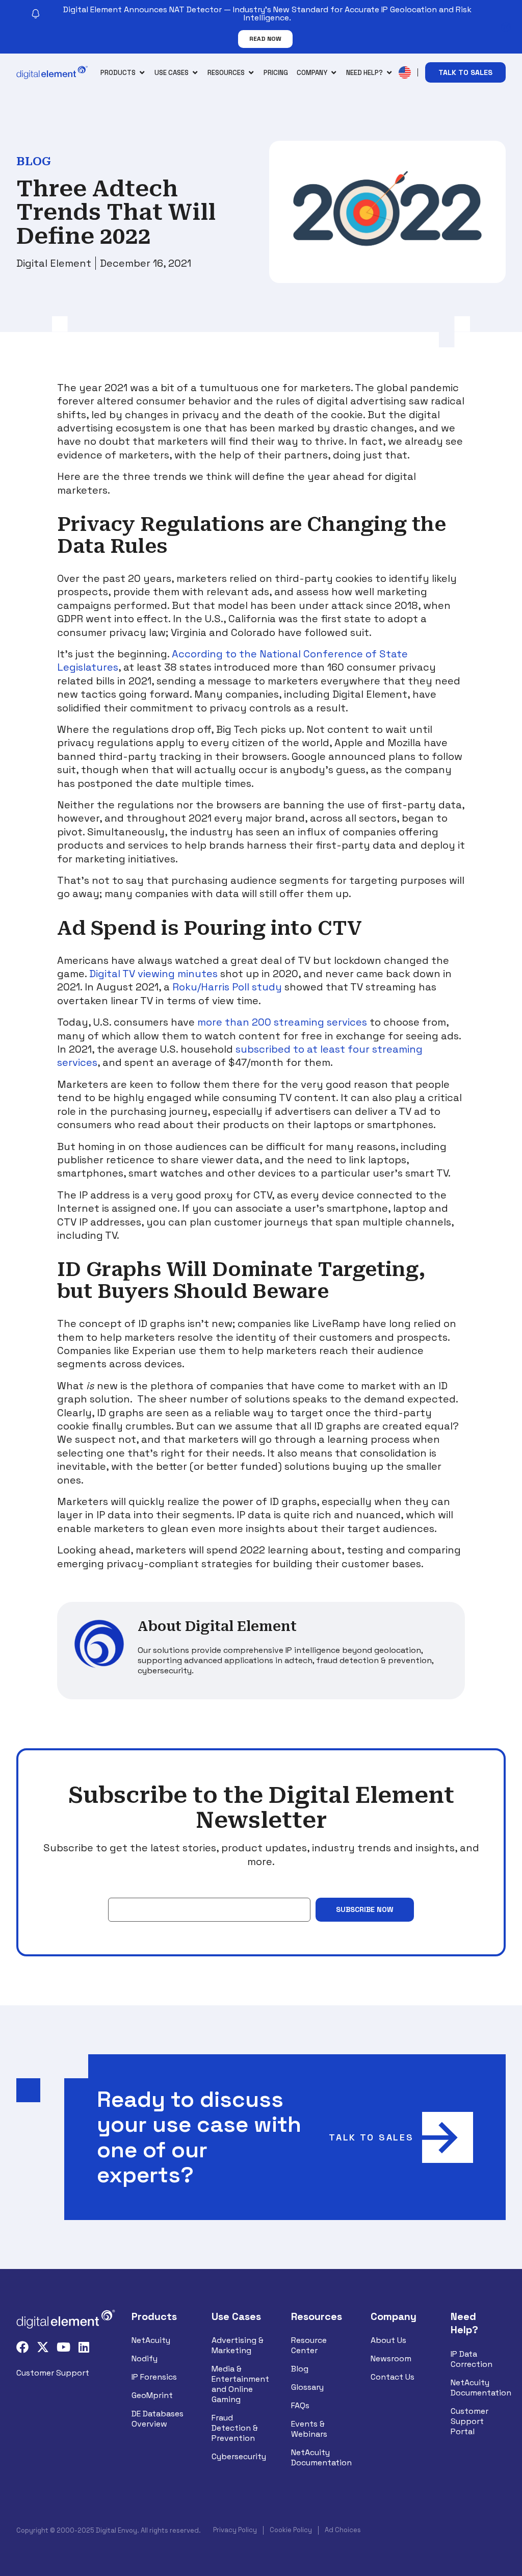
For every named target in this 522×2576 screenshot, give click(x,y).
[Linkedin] (84, 2347)
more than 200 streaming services (282, 1022)
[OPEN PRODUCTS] (142, 73)
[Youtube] (63, 2347)
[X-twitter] (43, 2347)
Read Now (265, 39)
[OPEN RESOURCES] (251, 73)
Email (118, 1890)
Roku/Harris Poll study (227, 987)
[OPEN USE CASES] (195, 73)
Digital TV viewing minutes (153, 974)
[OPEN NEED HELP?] (389, 73)
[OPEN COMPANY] (334, 73)
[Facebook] (22, 2347)
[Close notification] (506, 27)
